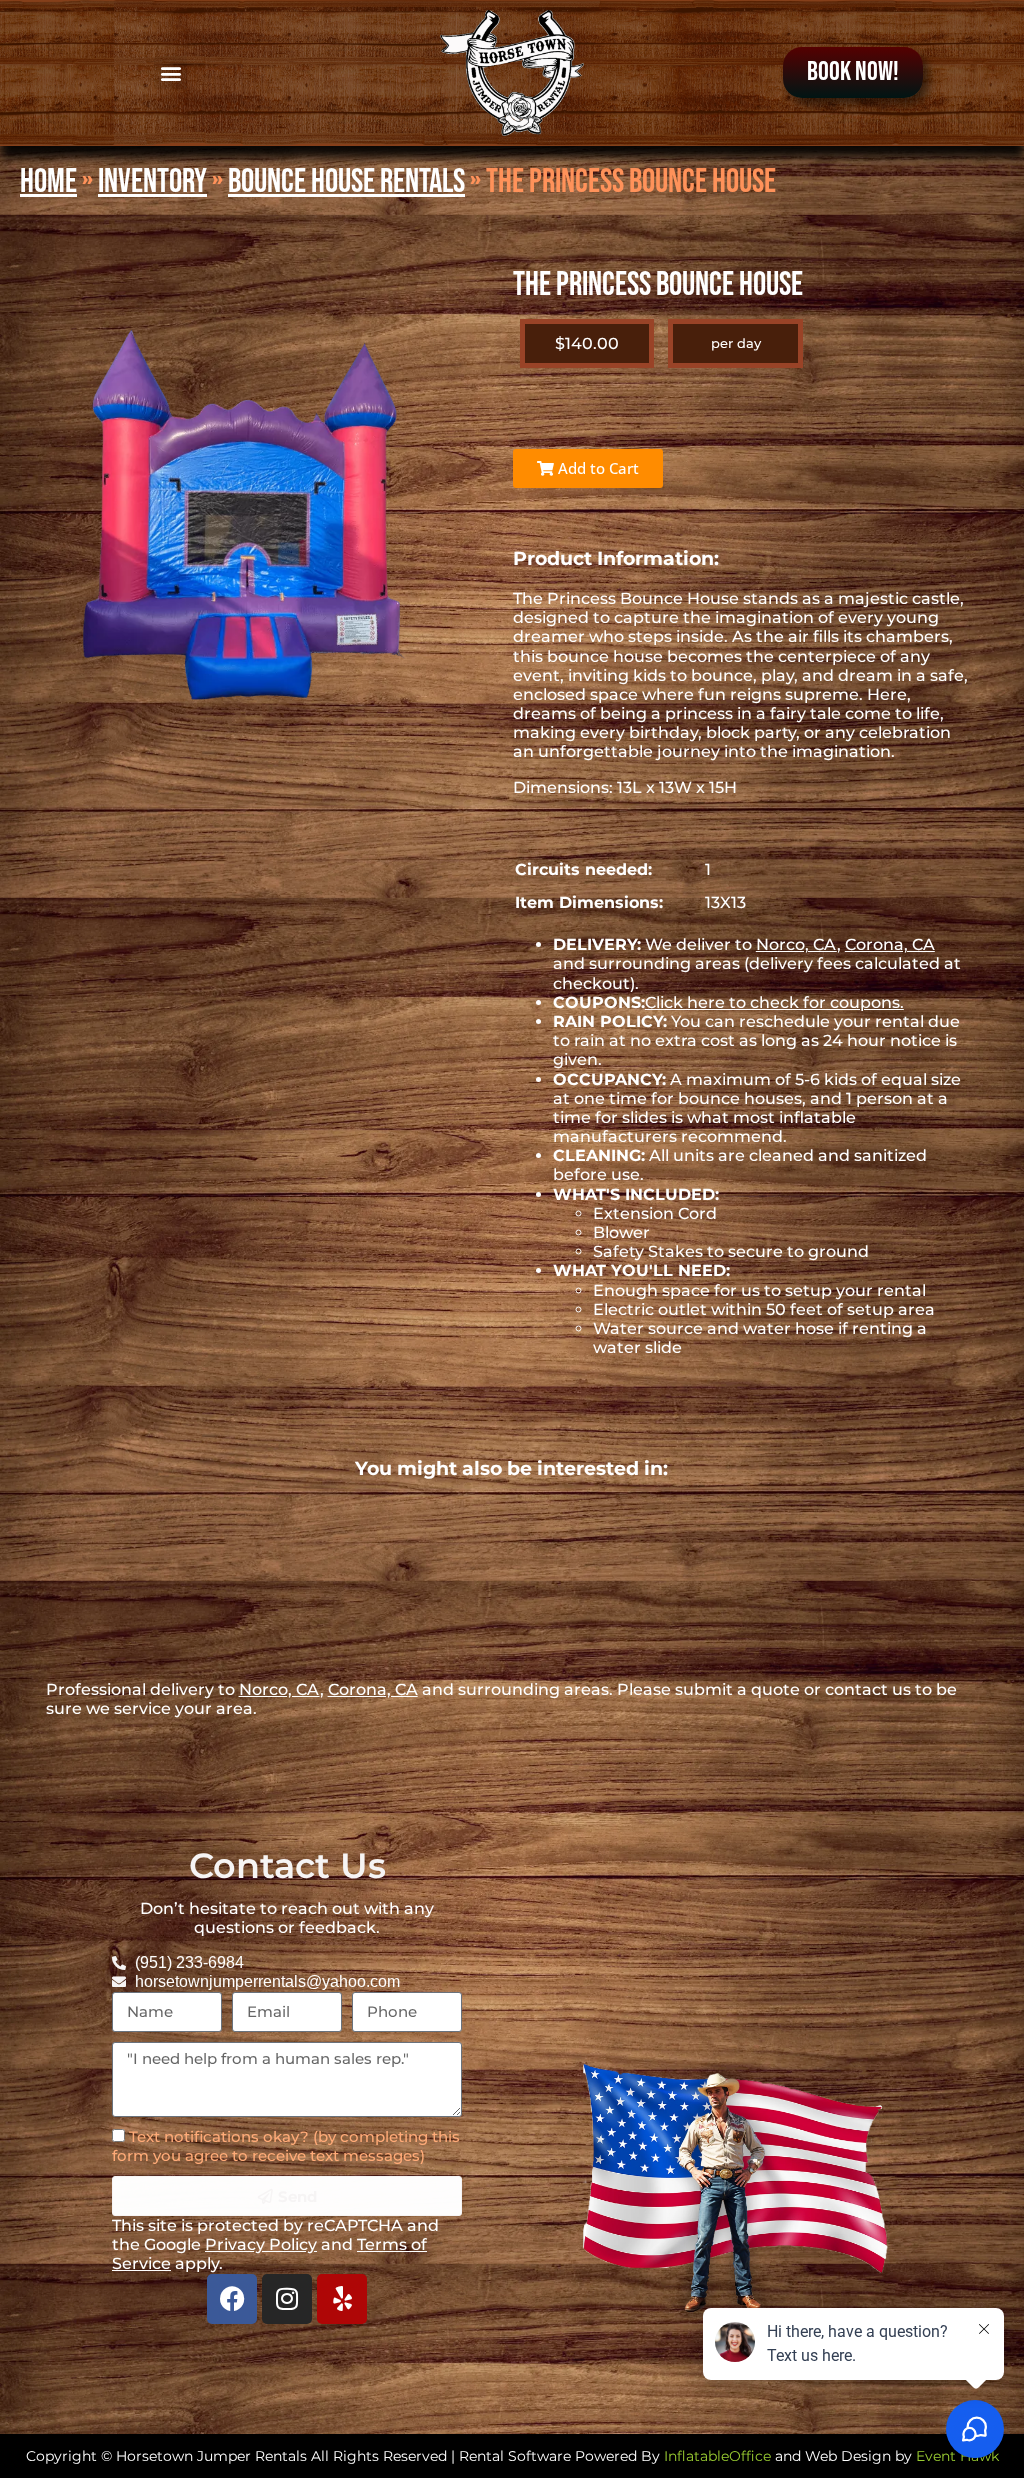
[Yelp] (342, 2299)
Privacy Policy (261, 2244)
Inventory (152, 182)
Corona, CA (890, 944)
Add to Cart (596, 468)
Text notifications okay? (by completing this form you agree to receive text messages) (286, 2146)
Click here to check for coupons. (774, 1002)
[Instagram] (287, 2299)
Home (48, 182)
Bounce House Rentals (346, 182)
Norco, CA (796, 944)
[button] (170, 72)
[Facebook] (232, 2299)
